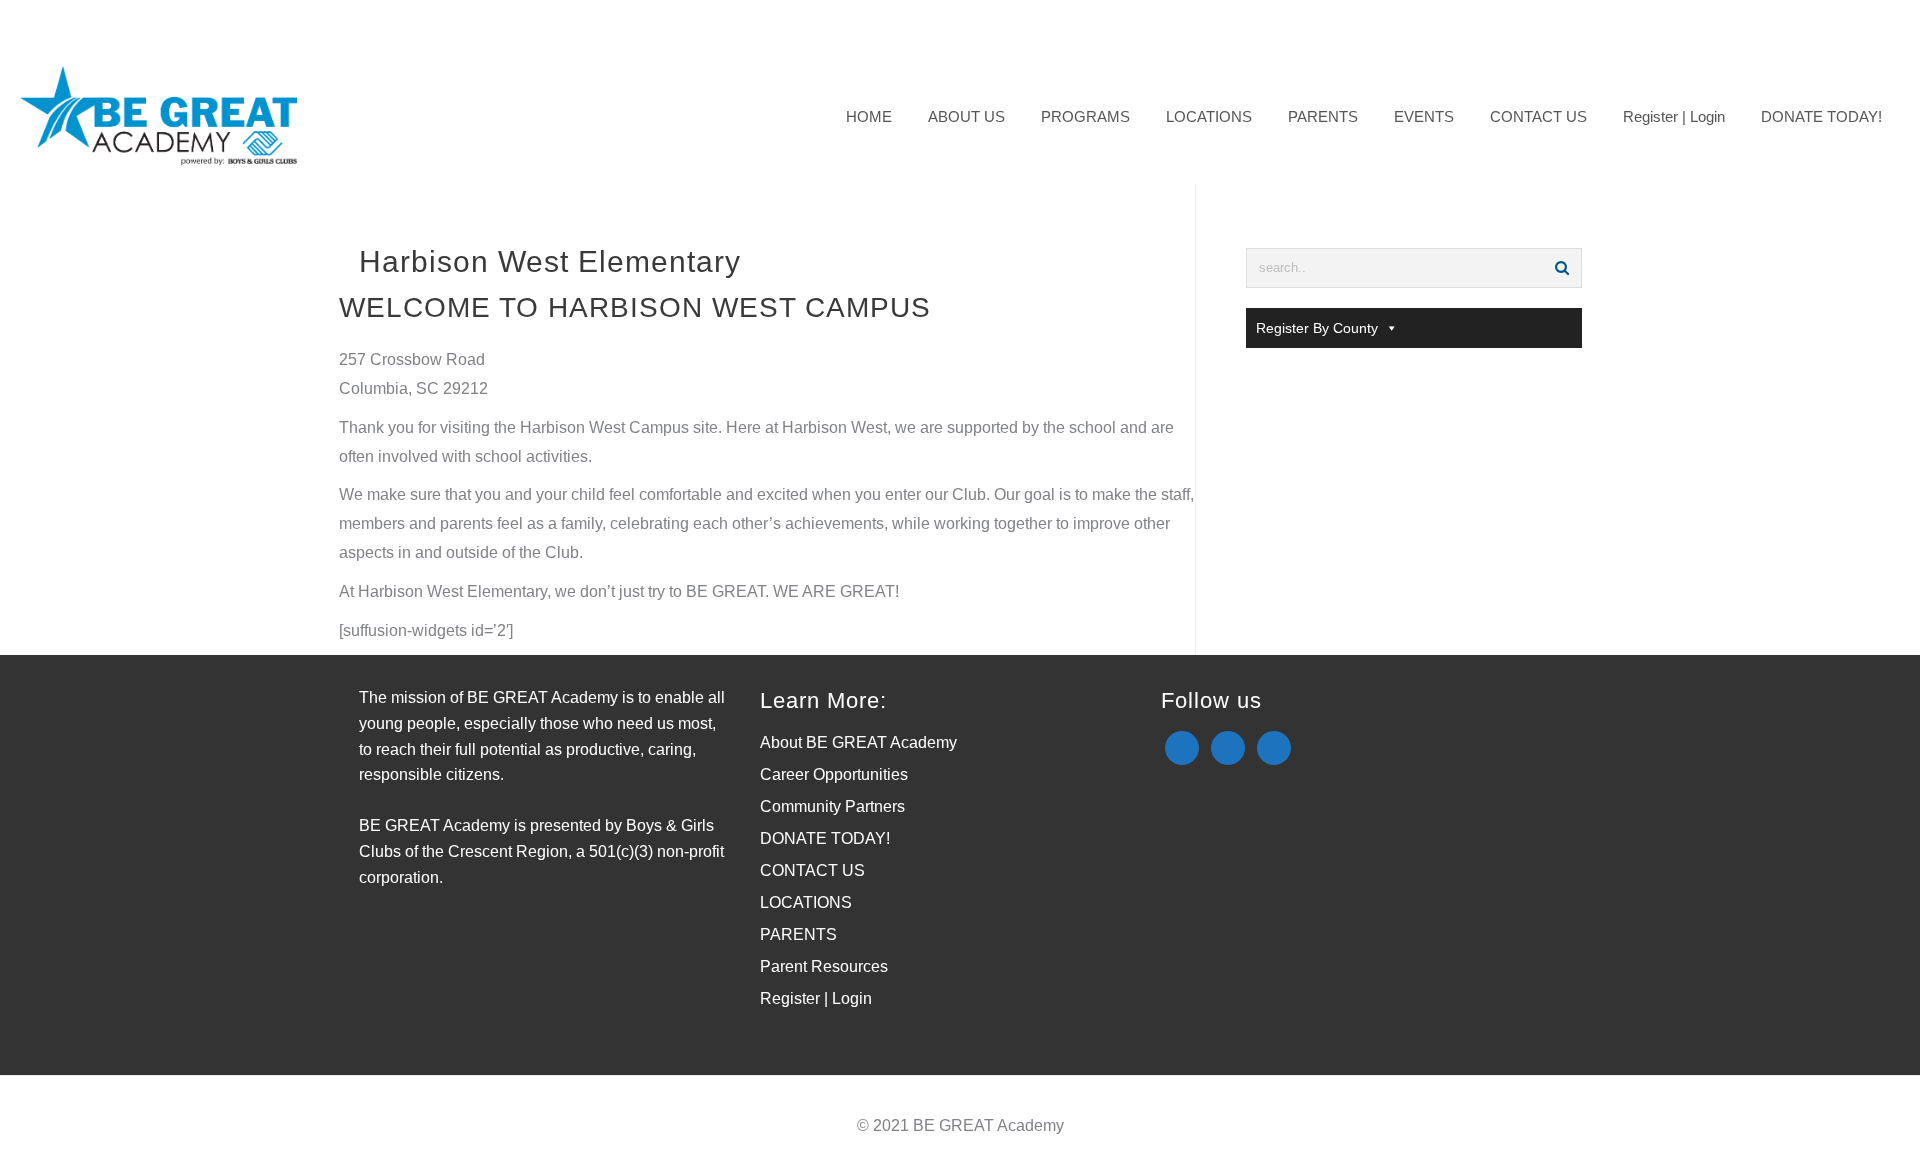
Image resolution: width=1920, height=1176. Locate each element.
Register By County (1317, 328)
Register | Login (816, 998)
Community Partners (832, 806)
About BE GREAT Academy (858, 742)
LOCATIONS (806, 902)
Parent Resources (824, 966)
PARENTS (798, 934)
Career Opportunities (834, 774)
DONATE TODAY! (825, 838)
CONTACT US (812, 870)
